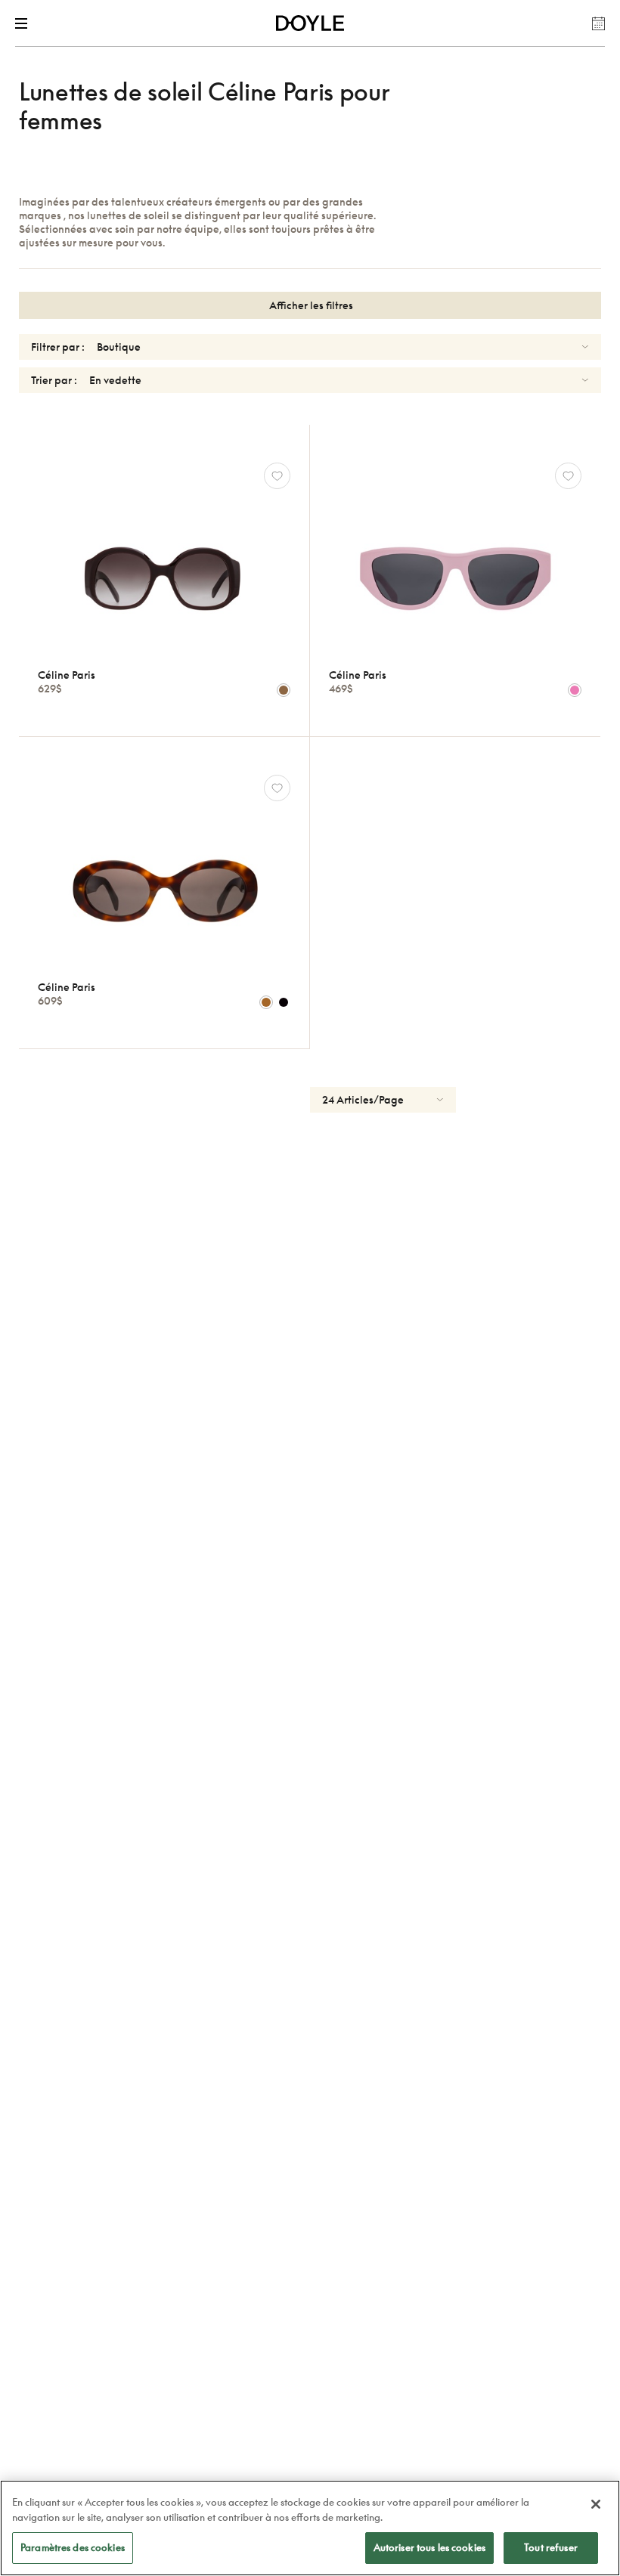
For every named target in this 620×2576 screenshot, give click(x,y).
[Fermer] (596, 2504)
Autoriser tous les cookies (429, 2547)
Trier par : (54, 380)
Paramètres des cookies (73, 2547)
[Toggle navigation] (24, 23)
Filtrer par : (58, 347)
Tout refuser (551, 2547)
